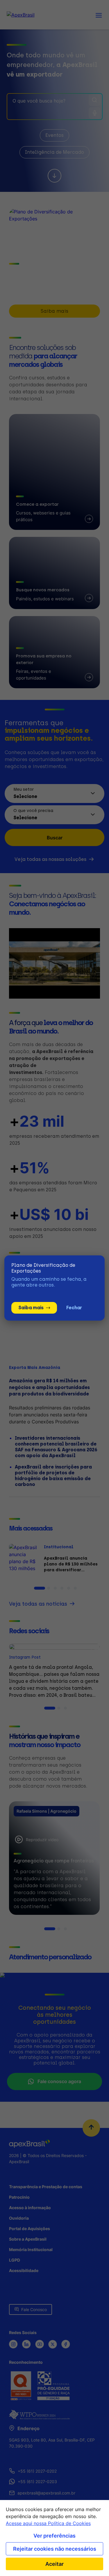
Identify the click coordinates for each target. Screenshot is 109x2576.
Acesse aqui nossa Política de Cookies (48, 2523)
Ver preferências (54, 2536)
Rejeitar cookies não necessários (55, 2549)
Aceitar (54, 2564)
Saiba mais (31, 1308)
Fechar (74, 1308)
